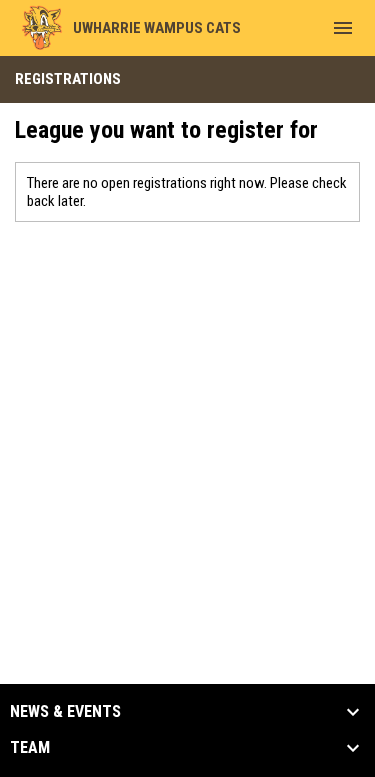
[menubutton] (343, 28)
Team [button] (30, 748)
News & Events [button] (65, 712)
